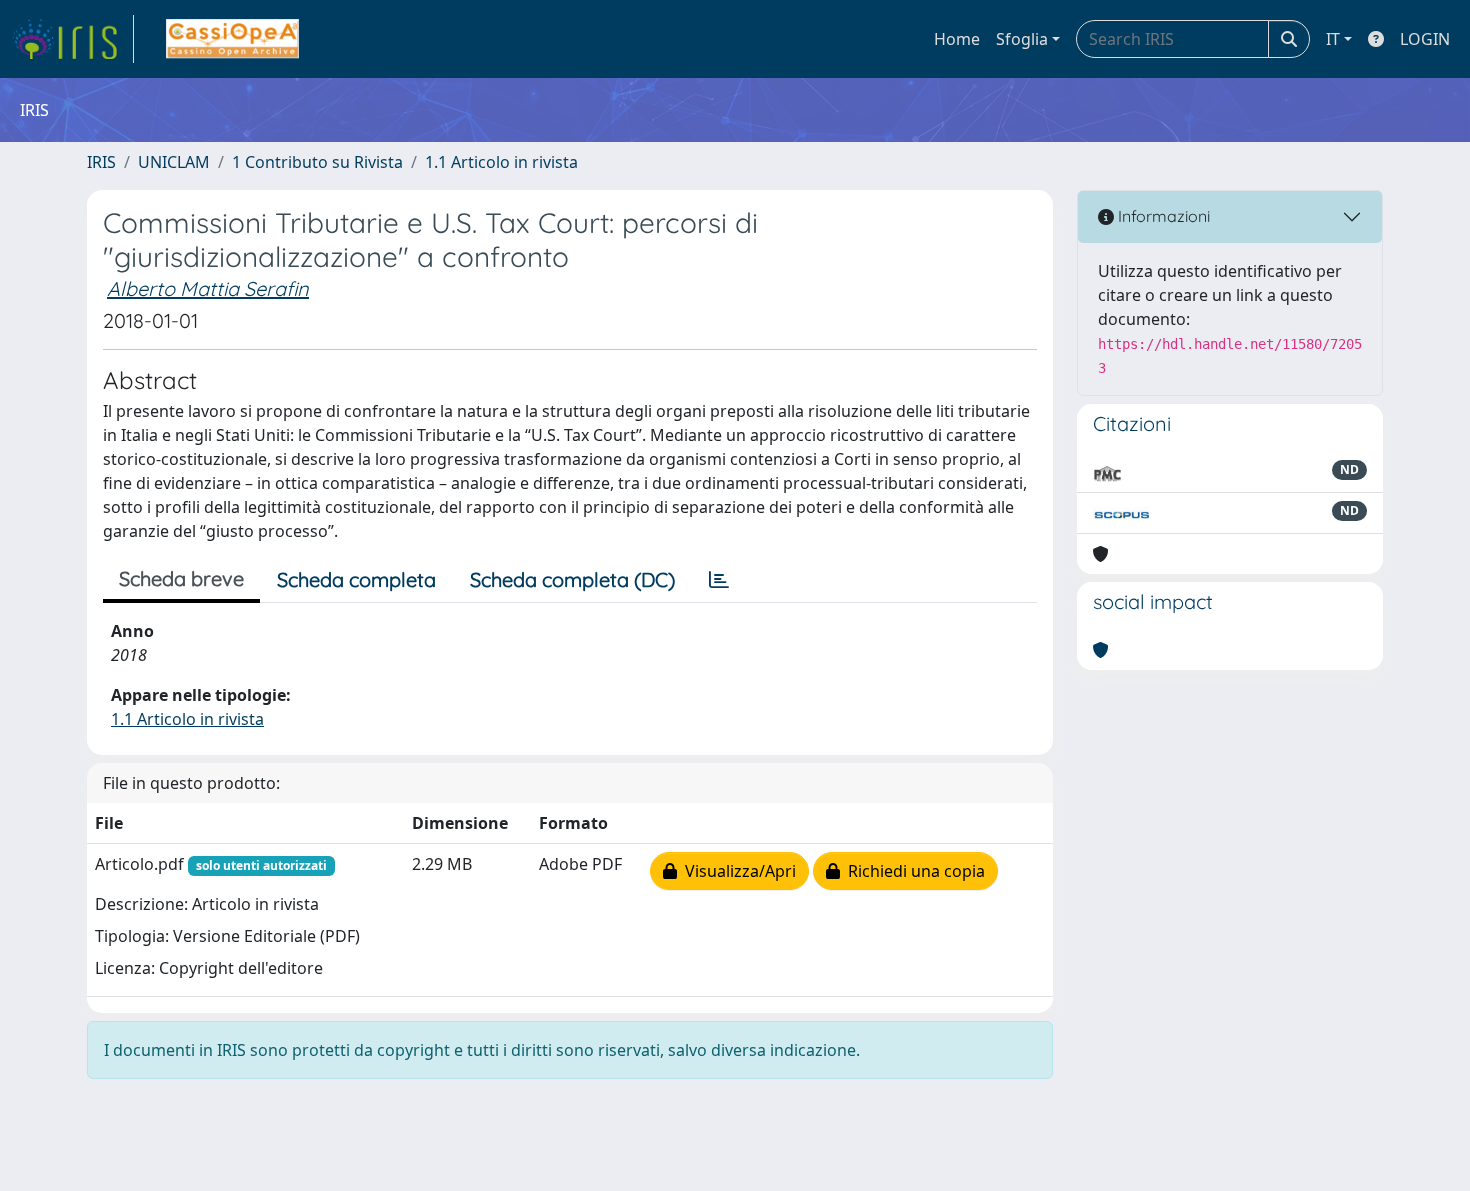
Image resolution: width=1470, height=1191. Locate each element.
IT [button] (1333, 39)
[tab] (719, 580)
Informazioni (1162, 216)
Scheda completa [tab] (356, 579)
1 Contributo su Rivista (317, 162)
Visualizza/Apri (736, 871)
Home (957, 39)
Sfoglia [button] (1022, 39)
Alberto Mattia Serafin (208, 288)
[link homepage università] (232, 39)
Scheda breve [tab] (181, 578)
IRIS (101, 162)
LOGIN (1425, 39)
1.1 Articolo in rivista (501, 162)
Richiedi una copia (912, 871)
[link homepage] (73, 39)
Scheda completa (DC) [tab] (572, 579)
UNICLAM (174, 162)
